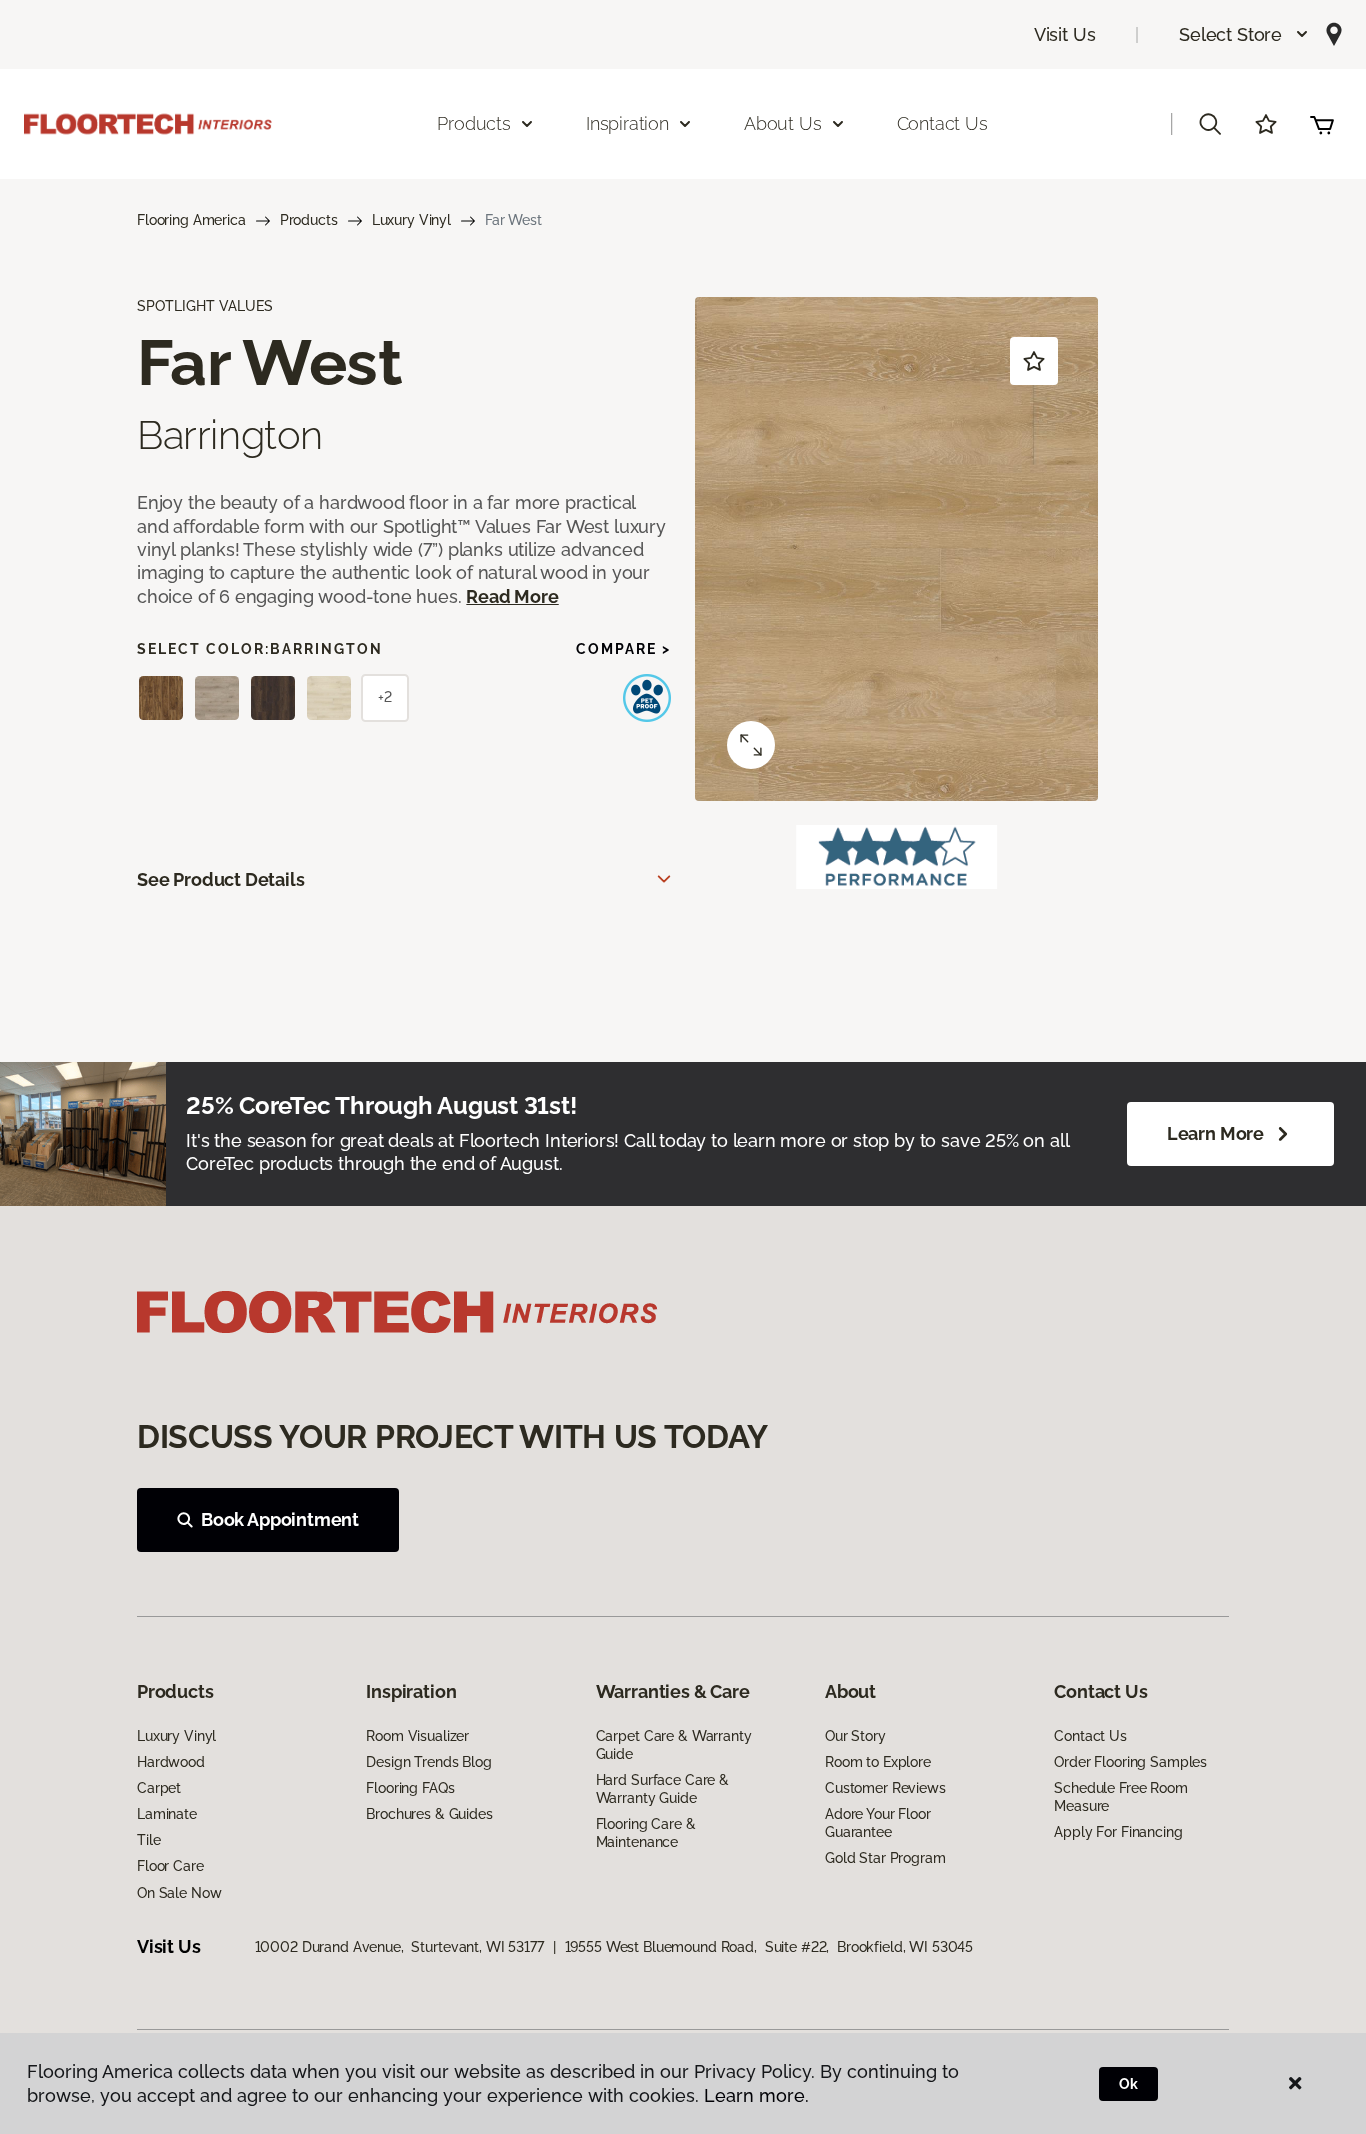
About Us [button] (783, 123)
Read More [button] (512, 596)
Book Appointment (280, 1519)
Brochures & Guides (429, 1814)
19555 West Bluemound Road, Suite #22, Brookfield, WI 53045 (769, 1947)
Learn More (1215, 1133)
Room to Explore (878, 1762)
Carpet (159, 1788)
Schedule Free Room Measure (1120, 1797)
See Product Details (221, 879)
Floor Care (170, 1866)
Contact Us (942, 123)
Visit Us (1065, 34)
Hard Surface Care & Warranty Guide (662, 1789)
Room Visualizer (417, 1736)
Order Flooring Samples (1130, 1762)
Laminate (167, 1814)
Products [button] (474, 123)
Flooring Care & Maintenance (646, 1833)
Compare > (623, 649)
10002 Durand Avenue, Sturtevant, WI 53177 (399, 1947)
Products (309, 220)
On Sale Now (179, 1893)
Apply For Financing (1118, 1832)
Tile (148, 1840)
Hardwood (171, 1762)
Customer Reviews (885, 1788)
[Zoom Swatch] (751, 745)
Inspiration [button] (627, 123)
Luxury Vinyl (411, 220)
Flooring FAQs (410, 1788)
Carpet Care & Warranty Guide (674, 1745)
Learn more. (756, 2095)
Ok (1128, 2084)
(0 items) (1322, 124)
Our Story (855, 1736)
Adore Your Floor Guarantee (878, 1823)
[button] (1244, 34)
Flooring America (191, 220)
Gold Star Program (885, 1858)
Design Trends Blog (428, 1762)
